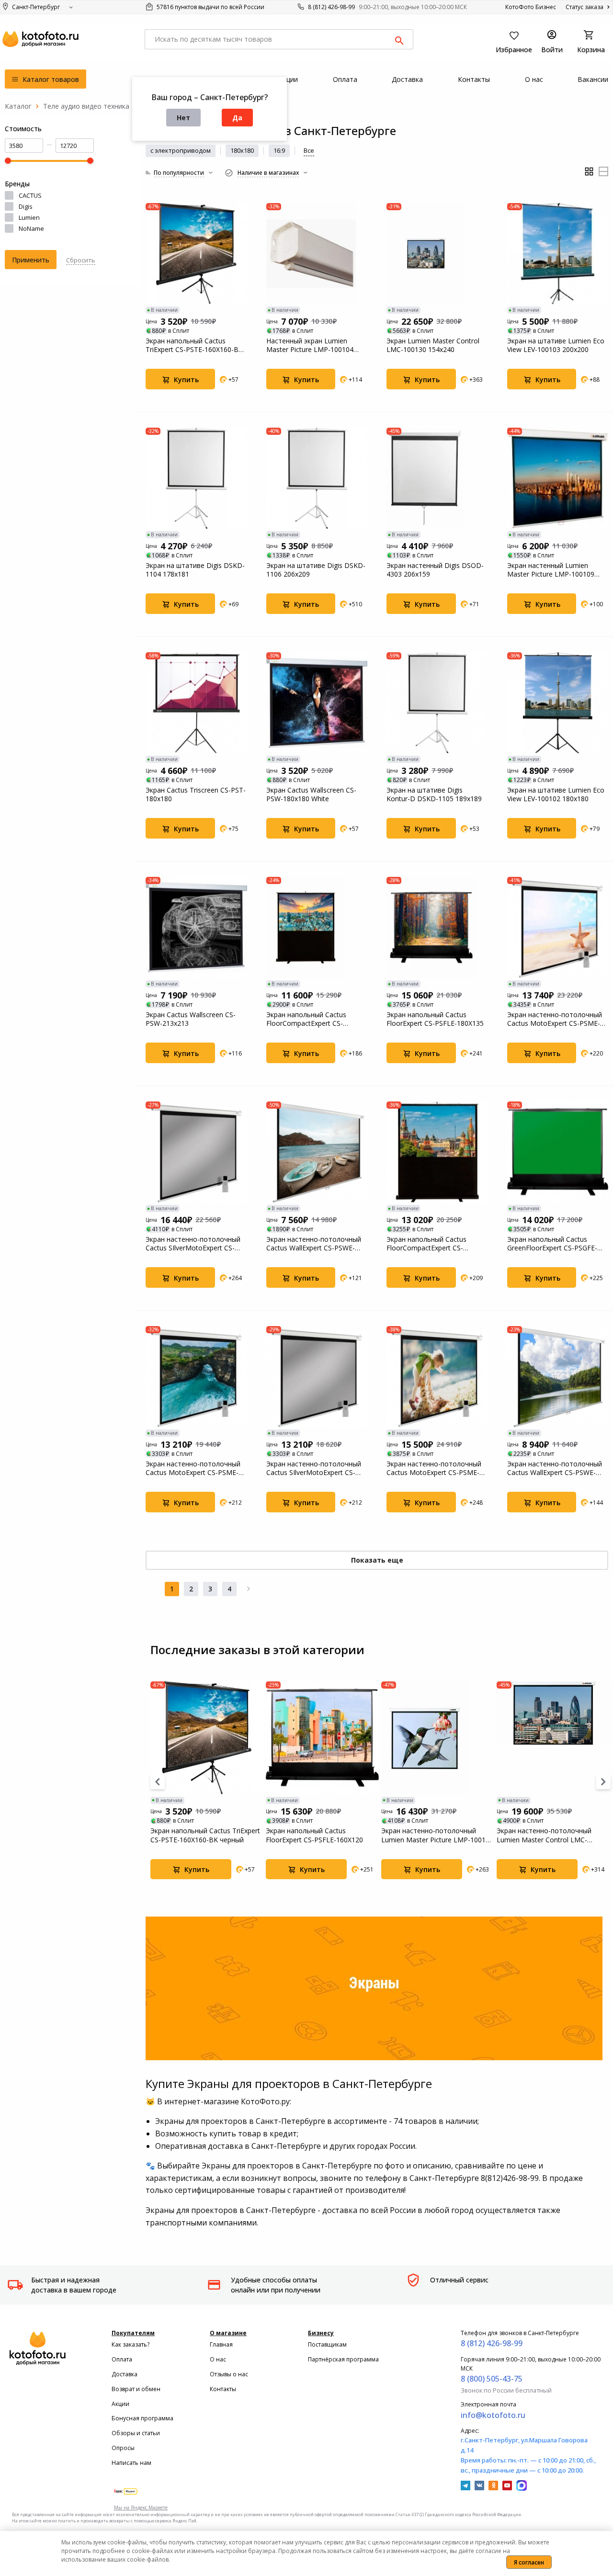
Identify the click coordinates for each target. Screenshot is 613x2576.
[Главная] (18, 106)
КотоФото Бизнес (531, 7)
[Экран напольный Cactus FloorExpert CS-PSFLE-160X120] (322, 1738)
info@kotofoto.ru (493, 2415)
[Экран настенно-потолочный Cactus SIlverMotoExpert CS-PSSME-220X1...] (196, 1152)
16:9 (279, 150)
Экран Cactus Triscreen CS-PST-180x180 (196, 794)
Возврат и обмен (136, 2389)
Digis (26, 206)
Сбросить (81, 260)
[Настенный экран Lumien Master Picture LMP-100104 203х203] (317, 254)
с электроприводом (181, 150)
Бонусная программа (142, 2418)
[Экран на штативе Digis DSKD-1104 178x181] (196, 478)
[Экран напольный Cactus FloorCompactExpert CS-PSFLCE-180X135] (317, 928)
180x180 (242, 150)
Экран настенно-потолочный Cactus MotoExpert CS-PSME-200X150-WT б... (193, 1468)
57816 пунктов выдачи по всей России (210, 7)
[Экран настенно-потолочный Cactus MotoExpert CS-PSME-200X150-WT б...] (196, 1377)
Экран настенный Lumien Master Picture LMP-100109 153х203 (551, 570)
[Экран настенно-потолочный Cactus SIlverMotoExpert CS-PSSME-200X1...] (317, 1377)
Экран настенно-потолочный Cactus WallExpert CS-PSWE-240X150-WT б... (555, 1468)
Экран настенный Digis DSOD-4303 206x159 (435, 570)
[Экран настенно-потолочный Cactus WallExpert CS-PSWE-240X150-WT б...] (558, 1377)
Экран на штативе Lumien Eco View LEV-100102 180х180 (556, 794)
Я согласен (529, 2562)
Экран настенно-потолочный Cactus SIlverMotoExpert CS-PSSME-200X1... (314, 1468)
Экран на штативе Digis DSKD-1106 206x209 (316, 570)
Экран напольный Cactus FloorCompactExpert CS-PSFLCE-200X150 (426, 1244)
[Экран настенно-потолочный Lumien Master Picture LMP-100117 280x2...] (438, 1738)
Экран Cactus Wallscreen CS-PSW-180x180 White (311, 794)
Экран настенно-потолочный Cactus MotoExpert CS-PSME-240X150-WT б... (434, 1468)
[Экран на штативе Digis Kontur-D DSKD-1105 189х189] (437, 703)
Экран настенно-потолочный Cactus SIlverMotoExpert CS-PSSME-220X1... (193, 1244)
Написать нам (131, 2463)
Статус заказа (585, 7)
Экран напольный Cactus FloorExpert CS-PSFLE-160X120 (314, 1835)
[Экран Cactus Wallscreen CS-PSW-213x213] (196, 928)
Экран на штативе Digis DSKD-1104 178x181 (195, 570)
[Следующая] (249, 1589)
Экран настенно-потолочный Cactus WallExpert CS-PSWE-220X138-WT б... (314, 1244)
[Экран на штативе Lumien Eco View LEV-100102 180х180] (558, 703)
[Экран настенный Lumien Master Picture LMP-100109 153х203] (558, 478)
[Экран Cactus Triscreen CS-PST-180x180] (196, 703)
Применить (31, 260)
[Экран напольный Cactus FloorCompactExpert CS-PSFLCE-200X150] (437, 1152)
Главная (221, 2344)
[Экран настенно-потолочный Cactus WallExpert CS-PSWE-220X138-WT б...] (317, 1152)
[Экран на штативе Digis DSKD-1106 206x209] (317, 478)
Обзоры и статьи (136, 2433)
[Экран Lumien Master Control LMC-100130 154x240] (437, 254)
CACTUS (30, 195)
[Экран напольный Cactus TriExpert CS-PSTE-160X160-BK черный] (196, 254)
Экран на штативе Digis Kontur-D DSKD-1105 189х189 (434, 794)
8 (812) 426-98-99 (331, 7)
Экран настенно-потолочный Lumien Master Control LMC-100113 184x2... (544, 1835)
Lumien (29, 217)
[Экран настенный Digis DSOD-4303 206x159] (437, 478)
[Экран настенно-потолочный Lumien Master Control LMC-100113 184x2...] (553, 1738)
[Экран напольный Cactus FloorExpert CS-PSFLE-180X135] (437, 928)
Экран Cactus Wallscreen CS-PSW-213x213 (191, 1019)
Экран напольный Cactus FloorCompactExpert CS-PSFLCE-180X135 (306, 1019)
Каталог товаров (50, 79)
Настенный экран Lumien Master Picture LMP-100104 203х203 (310, 345)
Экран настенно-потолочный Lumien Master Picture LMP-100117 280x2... (437, 1835)
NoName (31, 228)
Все (309, 150)
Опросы (123, 2448)
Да (237, 118)
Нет (183, 118)
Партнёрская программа (343, 2359)
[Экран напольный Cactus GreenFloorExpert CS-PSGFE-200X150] (558, 1152)
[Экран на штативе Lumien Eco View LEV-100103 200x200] (558, 254)
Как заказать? (131, 2344)
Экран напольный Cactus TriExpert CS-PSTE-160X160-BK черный (194, 345)
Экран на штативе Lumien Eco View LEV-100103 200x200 (556, 345)
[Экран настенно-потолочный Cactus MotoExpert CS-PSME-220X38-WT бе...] (558, 928)
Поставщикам (327, 2344)
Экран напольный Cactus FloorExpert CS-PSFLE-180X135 (435, 1019)
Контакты (223, 2389)
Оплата (122, 2359)
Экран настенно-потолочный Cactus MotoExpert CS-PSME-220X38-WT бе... (555, 1019)
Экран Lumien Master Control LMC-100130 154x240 (433, 345)
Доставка (125, 2374)
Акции (120, 2404)
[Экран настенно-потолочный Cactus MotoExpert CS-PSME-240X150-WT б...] (437, 1377)
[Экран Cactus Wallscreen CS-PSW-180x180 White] (317, 703)
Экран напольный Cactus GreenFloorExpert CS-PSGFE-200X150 (552, 1244)
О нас (218, 2359)
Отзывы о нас (229, 2374)
